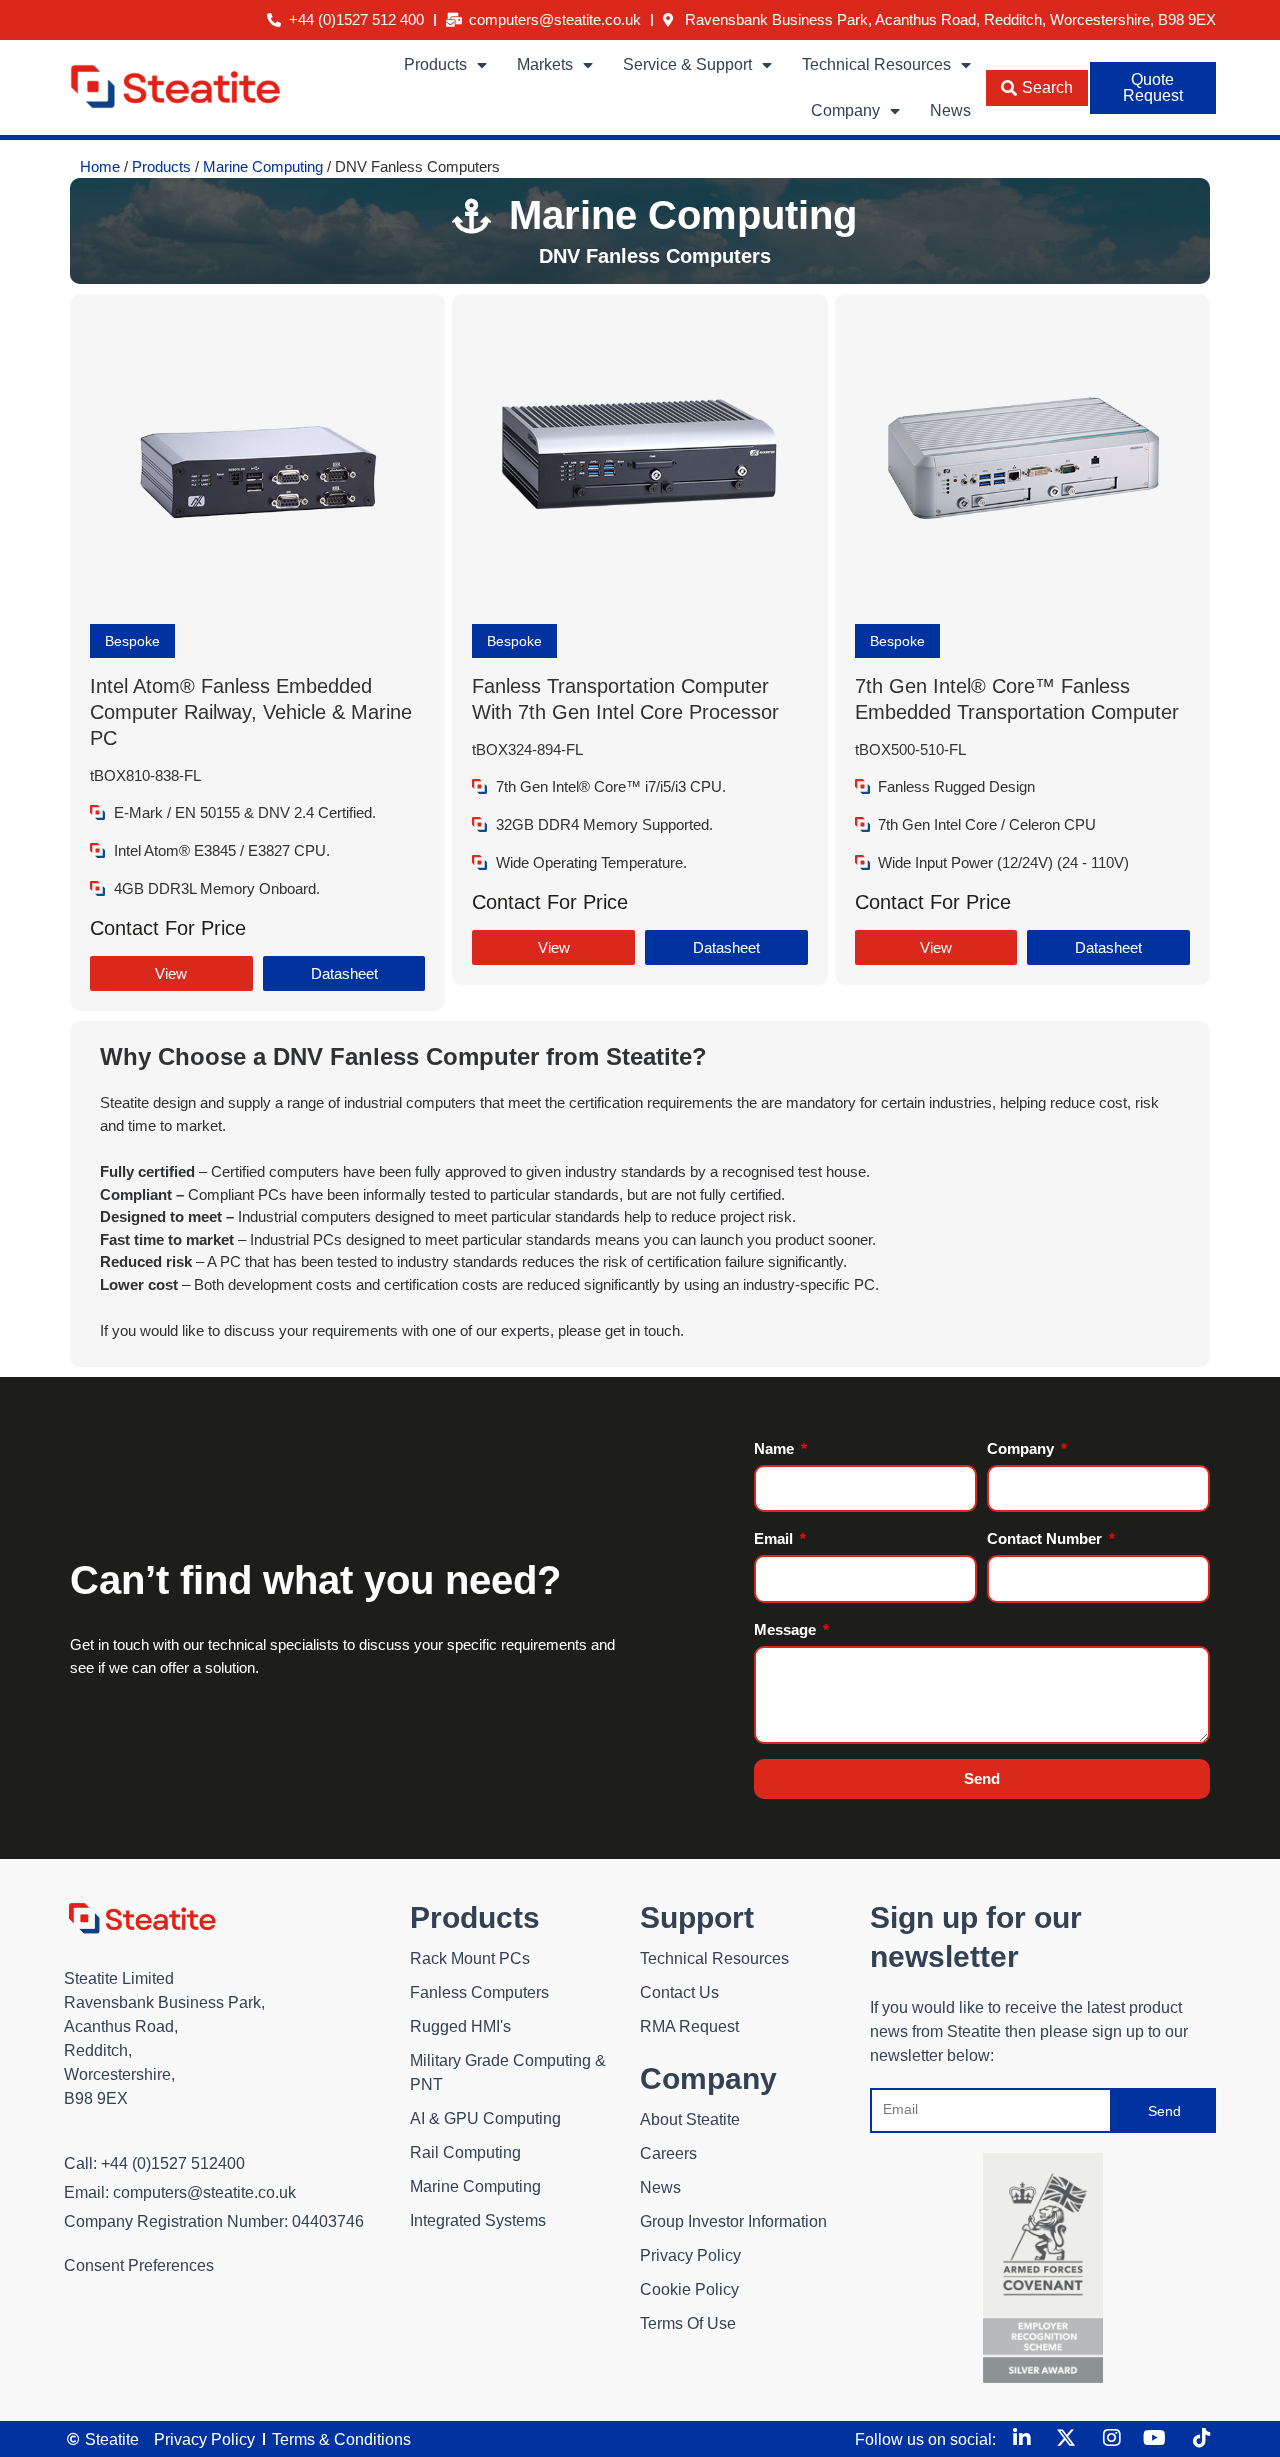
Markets (545, 64)
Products (435, 64)
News (950, 110)
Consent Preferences (139, 2265)
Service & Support (687, 64)
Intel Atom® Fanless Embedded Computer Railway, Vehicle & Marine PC (251, 712)
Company (845, 110)
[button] (132, 641)
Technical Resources (876, 64)
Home (100, 166)
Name (776, 1448)
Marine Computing (263, 166)
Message (787, 1629)
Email (775, 1538)
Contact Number (1046, 1538)
